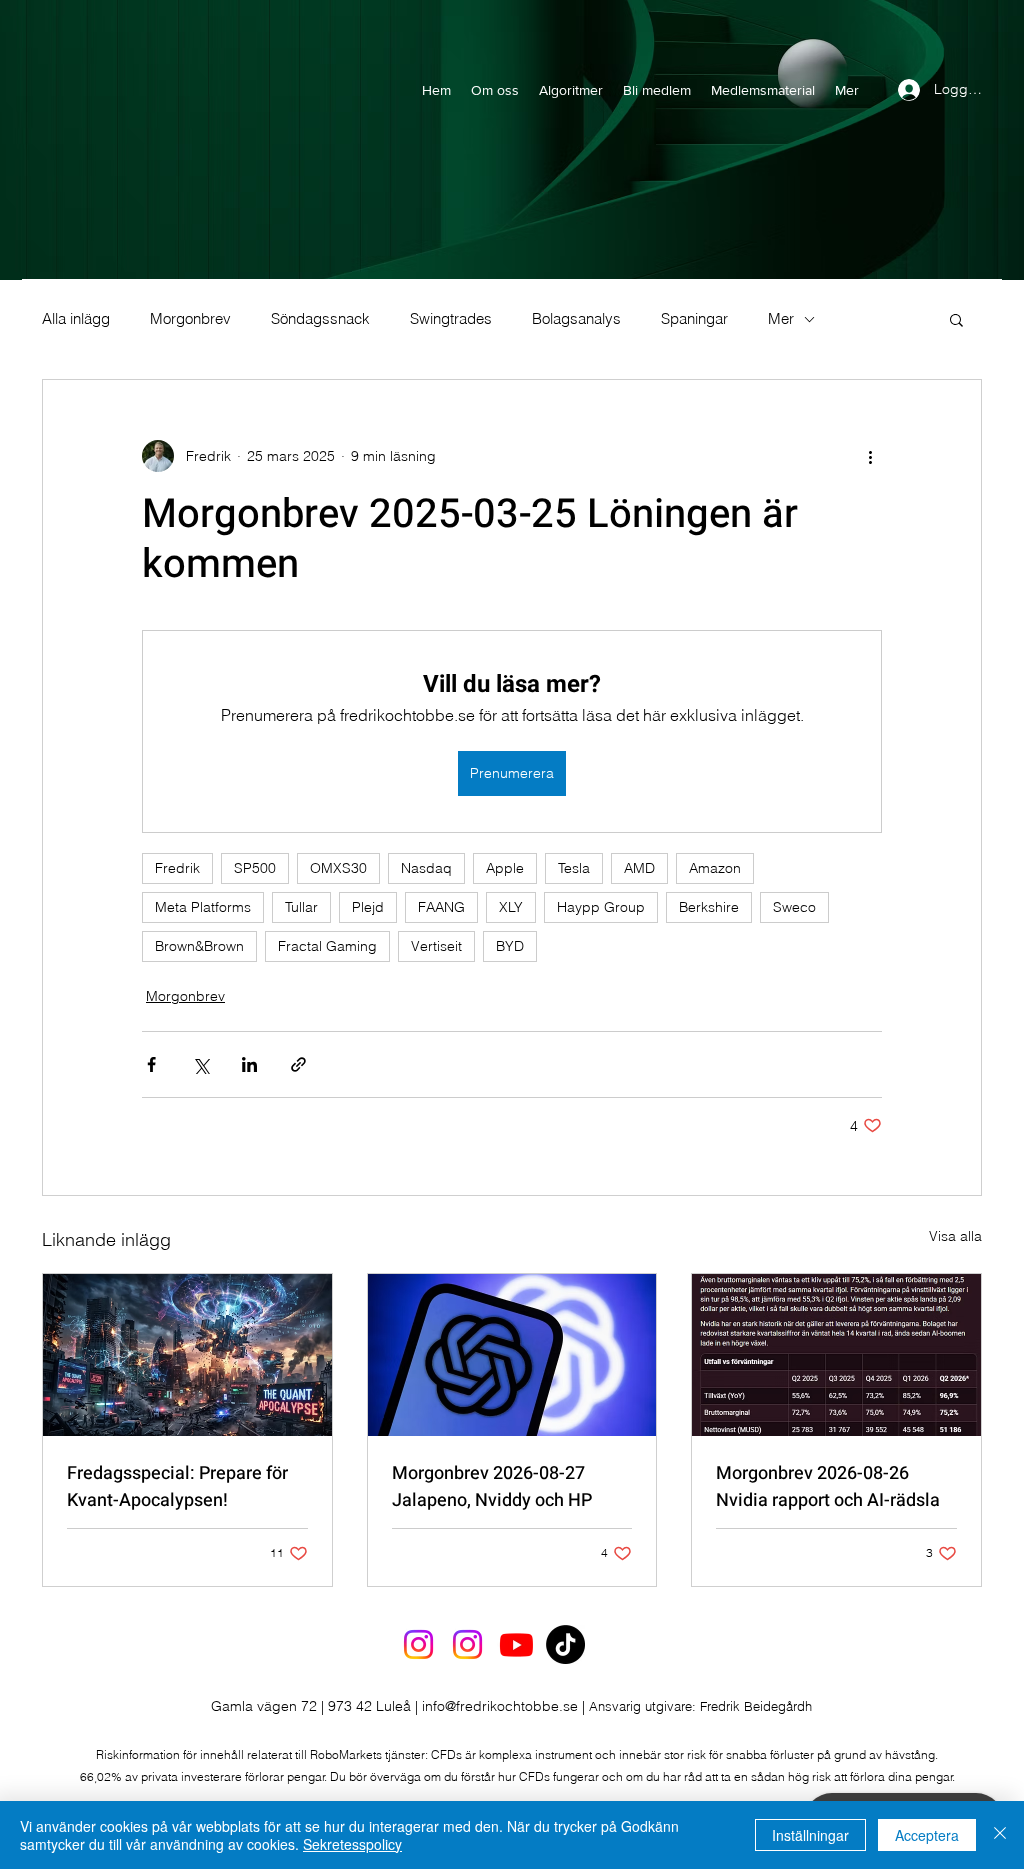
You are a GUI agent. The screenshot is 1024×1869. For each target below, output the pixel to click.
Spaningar (694, 319)
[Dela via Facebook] (151, 1064)
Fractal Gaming (327, 946)
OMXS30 (338, 868)
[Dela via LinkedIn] (249, 1064)
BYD (510, 946)
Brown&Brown (199, 946)
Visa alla (955, 1236)
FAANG (441, 907)
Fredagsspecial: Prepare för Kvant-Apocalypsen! (177, 1487)
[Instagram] (418, 1644)
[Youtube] (516, 1644)
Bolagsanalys (576, 319)
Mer (781, 319)
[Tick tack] (565, 1644)
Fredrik (177, 868)
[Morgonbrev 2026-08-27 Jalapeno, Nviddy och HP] (512, 1355)
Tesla (574, 868)
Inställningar (810, 1835)
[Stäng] (1000, 1835)
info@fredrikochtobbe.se (500, 1706)
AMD (639, 868)
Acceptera (927, 1835)
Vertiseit (436, 946)
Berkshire (709, 907)
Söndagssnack (320, 319)
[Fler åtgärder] (870, 456)
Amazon (715, 868)
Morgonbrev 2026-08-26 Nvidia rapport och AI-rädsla (828, 1487)
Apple (505, 868)
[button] (956, 319)
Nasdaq (426, 868)
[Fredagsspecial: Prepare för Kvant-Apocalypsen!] (187, 1355)
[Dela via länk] (298, 1064)
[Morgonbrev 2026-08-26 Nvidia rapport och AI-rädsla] (836, 1355)
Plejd (368, 907)
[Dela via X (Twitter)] (200, 1064)
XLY (511, 907)
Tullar (301, 907)
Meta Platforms (203, 907)
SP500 (255, 868)
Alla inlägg (76, 319)
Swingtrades (451, 319)
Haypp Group (601, 907)
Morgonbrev (190, 319)
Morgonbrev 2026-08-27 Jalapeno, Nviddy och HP (492, 1487)
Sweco (794, 907)
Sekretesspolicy (352, 1844)
